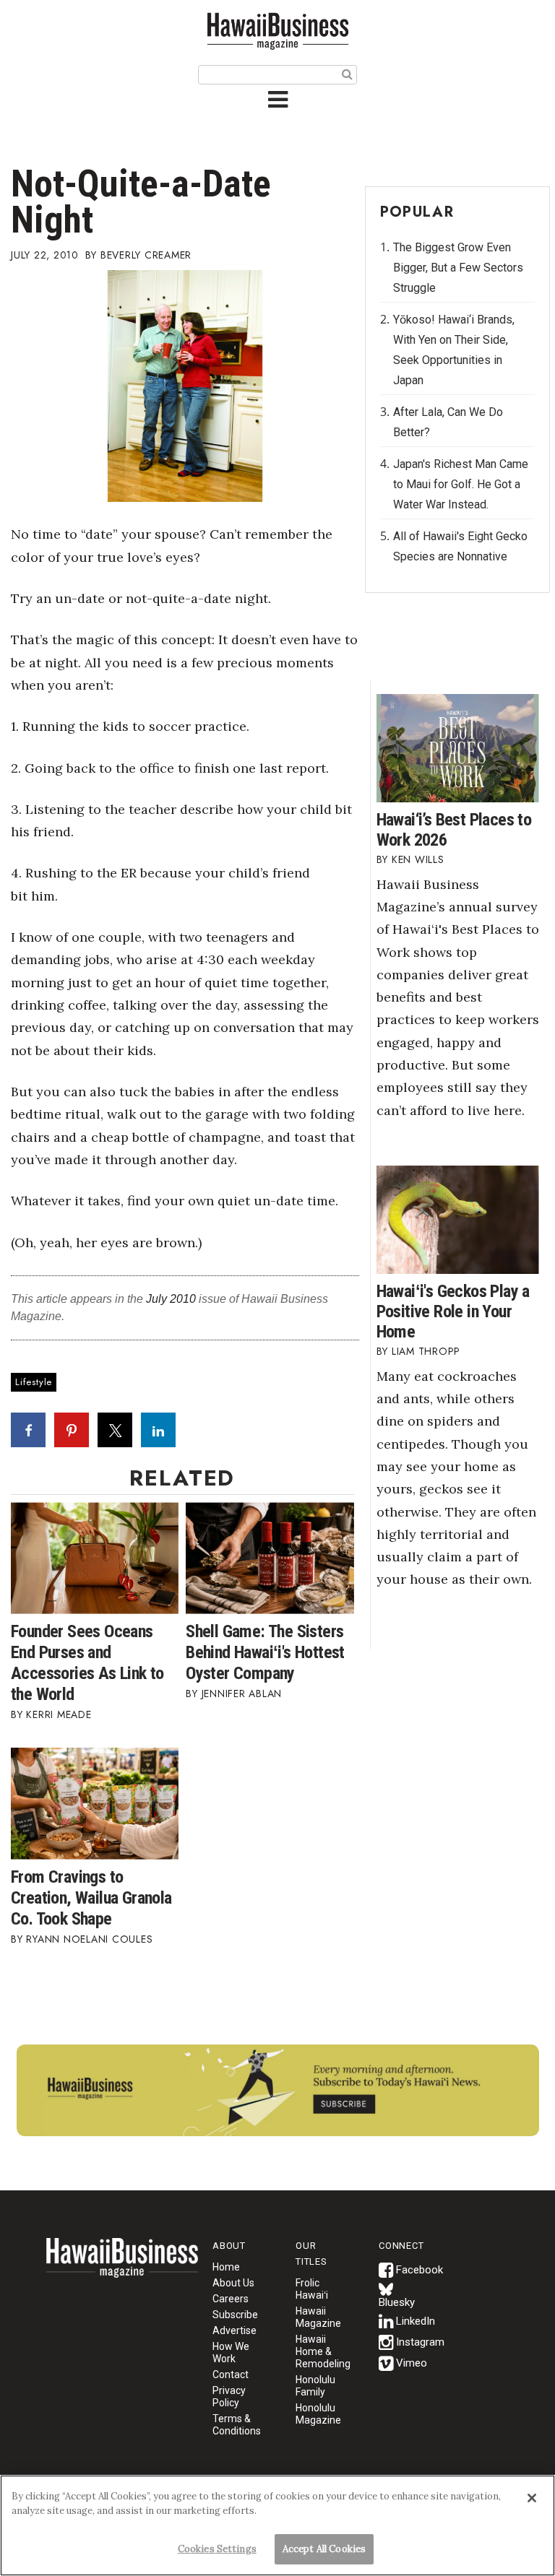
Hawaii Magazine (318, 2317)
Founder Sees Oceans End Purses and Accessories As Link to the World (87, 1663)
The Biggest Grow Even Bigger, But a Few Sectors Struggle (458, 268)
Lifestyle (34, 1382)
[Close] (532, 2498)
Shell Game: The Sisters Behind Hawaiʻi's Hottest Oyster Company (265, 1652)
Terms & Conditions (237, 2425)
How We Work (231, 2352)
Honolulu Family (315, 2386)
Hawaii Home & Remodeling (323, 2351)
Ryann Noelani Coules (89, 1939)
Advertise (235, 2330)
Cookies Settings (217, 2549)
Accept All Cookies (324, 2549)
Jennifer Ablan (242, 1694)
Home (122, 2267)
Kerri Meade (59, 1714)
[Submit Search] (347, 74)
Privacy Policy (229, 2397)
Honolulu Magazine (318, 2414)
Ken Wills (418, 859)
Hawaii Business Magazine (277, 31)
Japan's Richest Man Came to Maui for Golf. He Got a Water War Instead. (461, 484)
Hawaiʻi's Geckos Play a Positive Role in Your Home (453, 1311)
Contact (231, 2375)
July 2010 (171, 1299)
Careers (231, 2299)
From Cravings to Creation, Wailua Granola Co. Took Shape (91, 1898)
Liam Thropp (426, 1351)
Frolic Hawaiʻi (312, 2289)
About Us (233, 2283)
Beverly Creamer (146, 255)
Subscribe (235, 2315)
